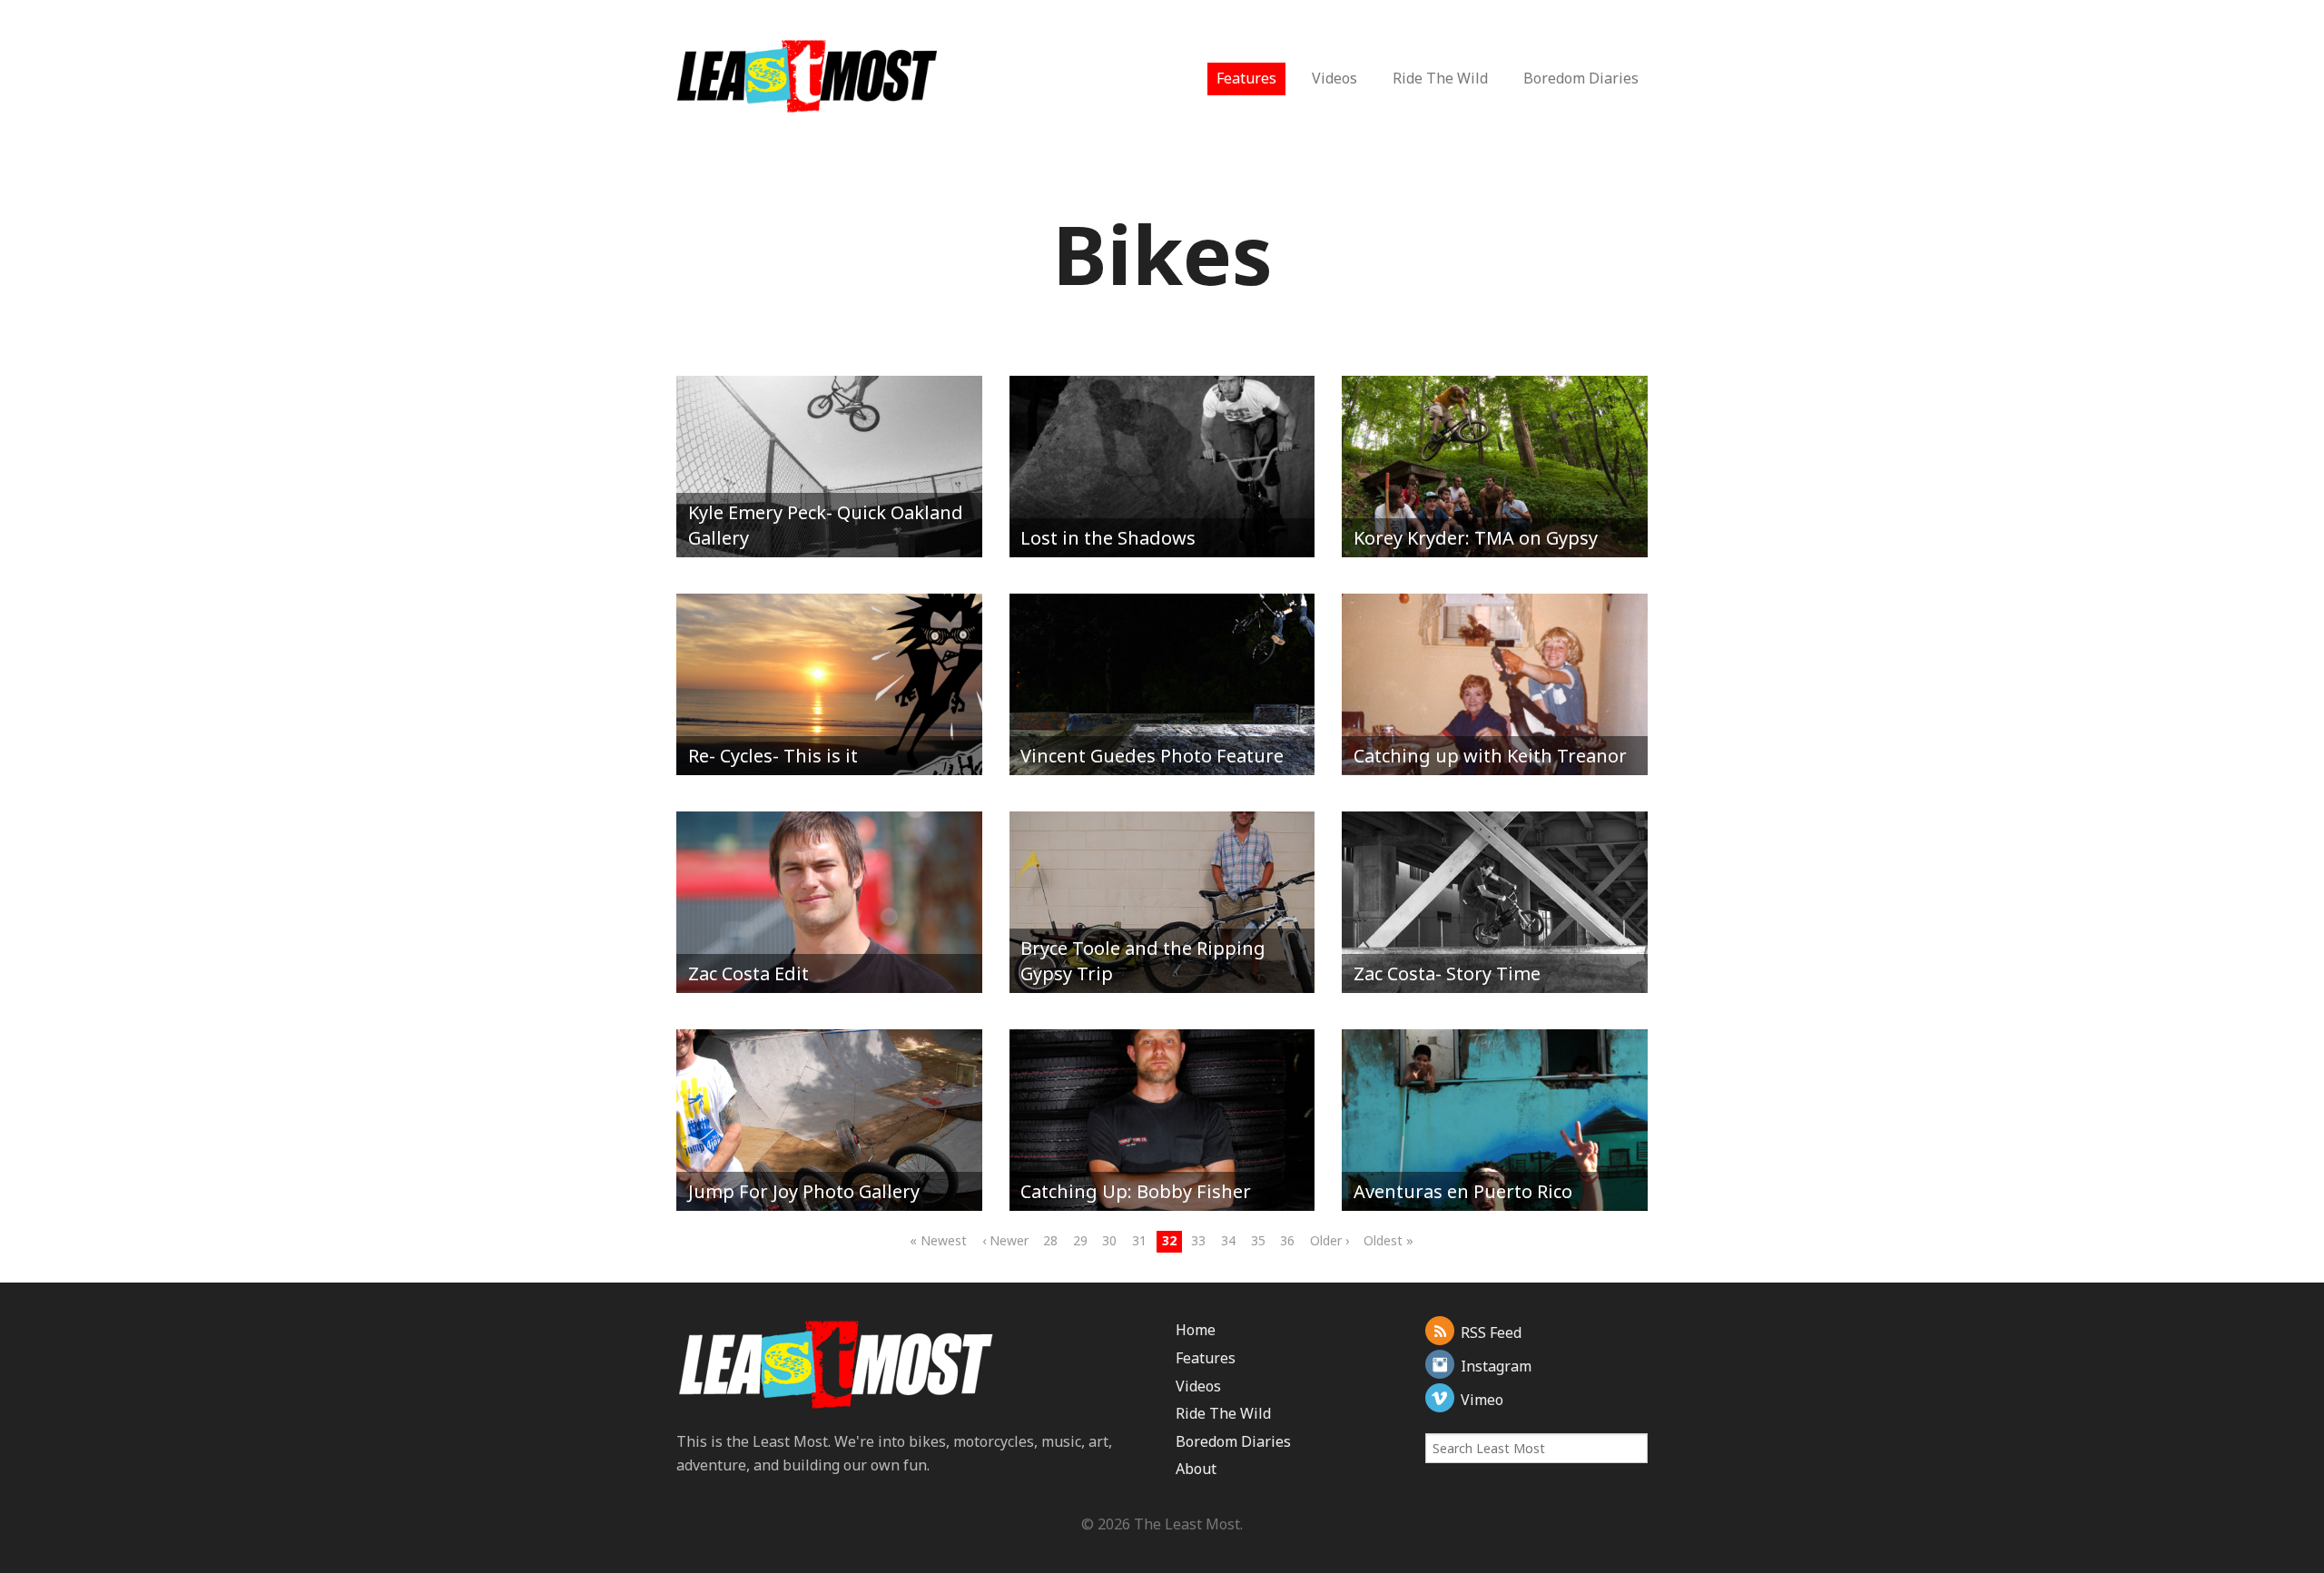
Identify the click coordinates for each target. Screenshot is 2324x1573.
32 (1169, 1240)
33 (1198, 1240)
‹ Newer (1005, 1240)
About (1196, 1469)
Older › (1329, 1240)
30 (1109, 1240)
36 (1287, 1240)
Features (1246, 78)
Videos (1334, 78)
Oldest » (1388, 1240)
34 (1228, 1240)
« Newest (938, 1240)
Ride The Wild (1440, 78)
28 (1050, 1240)
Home (1196, 1330)
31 (1139, 1240)
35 (1258, 1240)
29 (1080, 1240)
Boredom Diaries (1581, 78)
